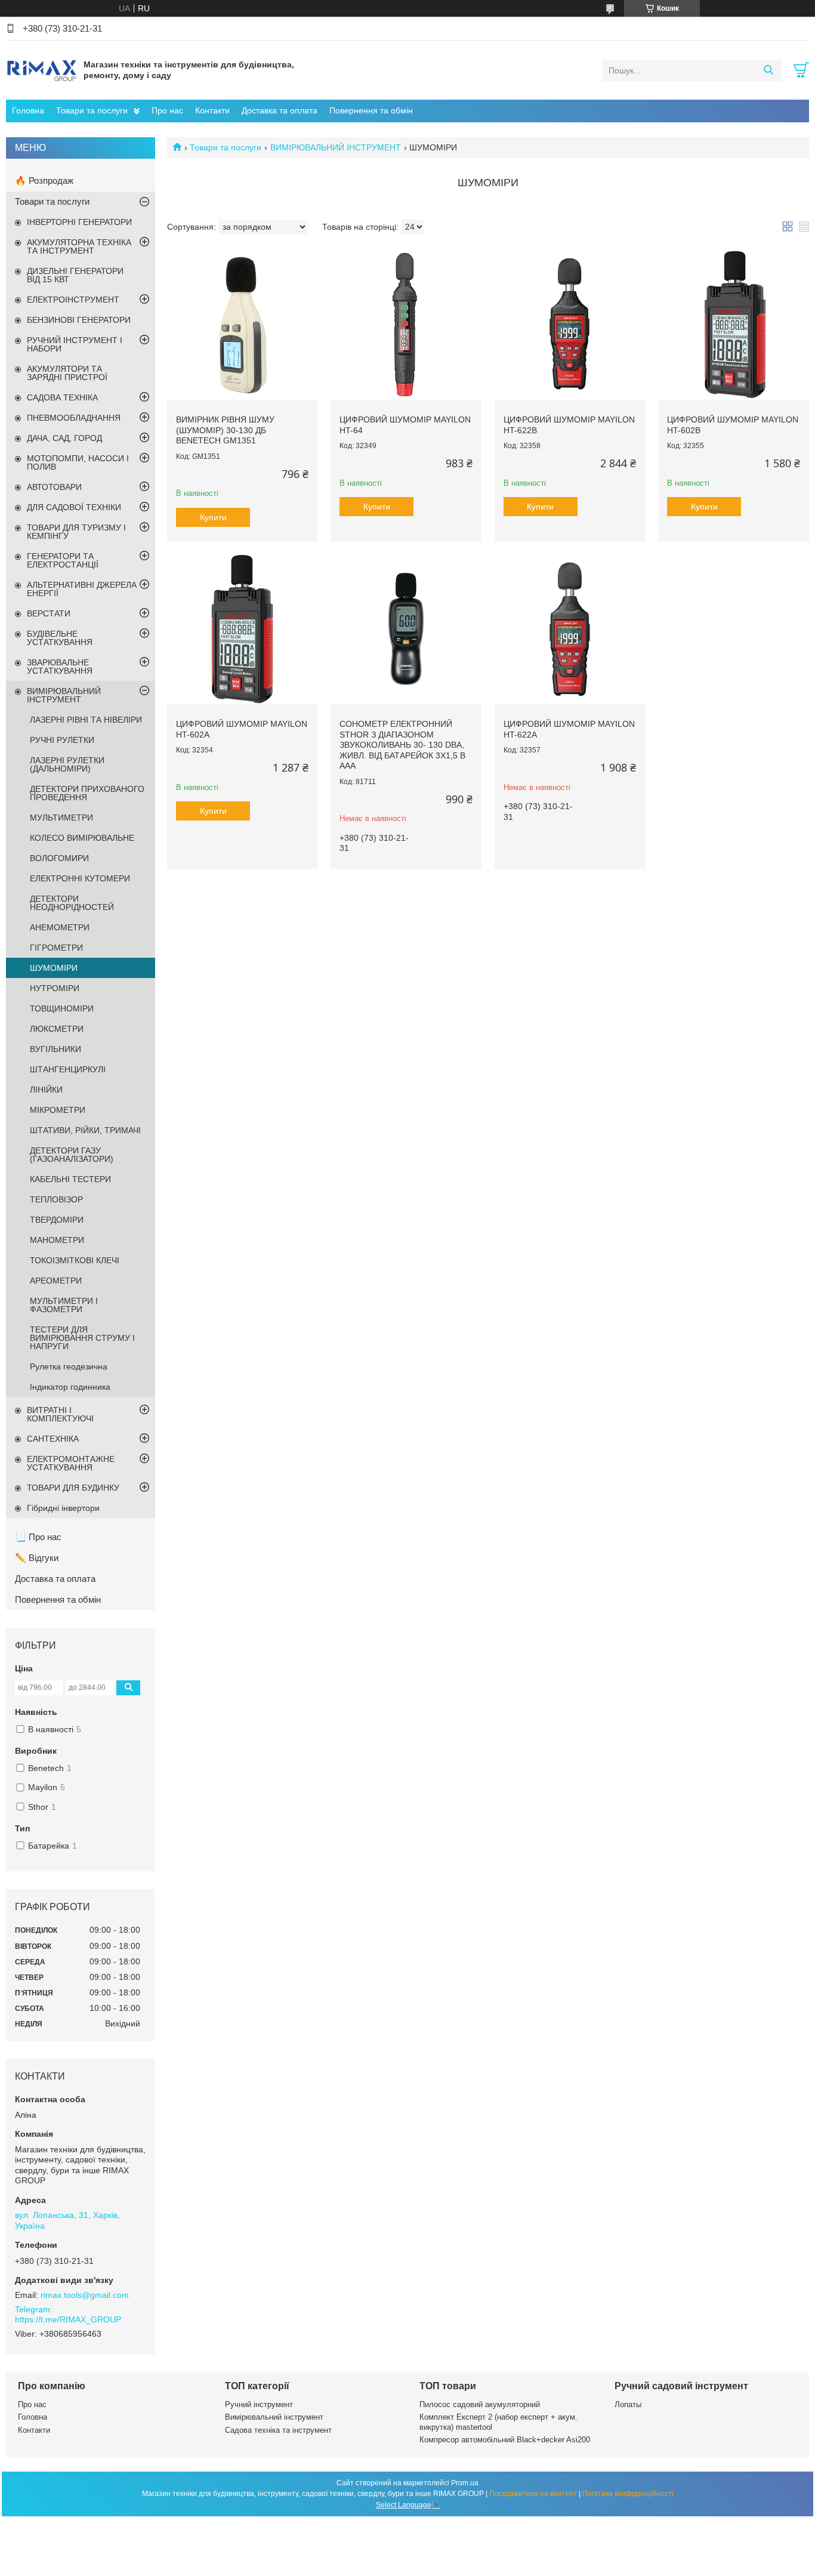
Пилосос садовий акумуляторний (480, 2404)
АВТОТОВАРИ (54, 487)
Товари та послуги (92, 110)
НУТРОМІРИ (55, 988)
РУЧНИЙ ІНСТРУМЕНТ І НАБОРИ (75, 344)
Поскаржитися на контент (533, 2494)
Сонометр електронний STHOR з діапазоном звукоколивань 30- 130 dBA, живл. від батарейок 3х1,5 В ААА (402, 745)
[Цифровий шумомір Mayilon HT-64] (406, 325)
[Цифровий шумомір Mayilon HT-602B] (733, 325)
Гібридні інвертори (63, 1508)
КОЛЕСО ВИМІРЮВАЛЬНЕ (82, 838)
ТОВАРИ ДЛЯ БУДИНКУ (73, 1488)
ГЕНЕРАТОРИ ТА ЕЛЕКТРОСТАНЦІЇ (63, 560)
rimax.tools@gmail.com (85, 2295)
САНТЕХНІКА (53, 1439)
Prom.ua (465, 2483)
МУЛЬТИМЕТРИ (61, 817)
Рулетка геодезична (69, 1366)
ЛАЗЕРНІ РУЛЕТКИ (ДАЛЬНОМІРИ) (67, 764)
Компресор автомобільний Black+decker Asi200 (505, 2440)
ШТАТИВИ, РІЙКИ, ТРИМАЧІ (85, 1130)
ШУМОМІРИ (54, 968)
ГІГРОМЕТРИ (56, 948)
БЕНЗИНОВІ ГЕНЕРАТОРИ (79, 320)
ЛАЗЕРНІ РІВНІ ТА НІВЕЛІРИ (86, 720)
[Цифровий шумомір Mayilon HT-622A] (570, 629)
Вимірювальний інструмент (274, 2417)
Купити (213, 517)
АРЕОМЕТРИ (56, 1281)
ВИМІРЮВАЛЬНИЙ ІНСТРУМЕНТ (336, 147)
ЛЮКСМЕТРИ (57, 1029)
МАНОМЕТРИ (57, 1240)
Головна (28, 110)
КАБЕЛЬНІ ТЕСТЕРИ (70, 1179)
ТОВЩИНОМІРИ (62, 1008)
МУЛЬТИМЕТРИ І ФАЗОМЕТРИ (64, 1305)
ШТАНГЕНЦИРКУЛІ (68, 1069)
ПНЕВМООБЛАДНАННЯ (74, 418)
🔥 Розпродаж (44, 181)
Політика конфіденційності (628, 2494)
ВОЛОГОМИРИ (59, 858)
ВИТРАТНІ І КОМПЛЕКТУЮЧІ (60, 1414)
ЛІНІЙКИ (46, 1090)
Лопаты (628, 2404)
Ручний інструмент (259, 2404)
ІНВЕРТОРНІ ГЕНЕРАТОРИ (79, 222)
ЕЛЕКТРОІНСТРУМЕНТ (73, 300)
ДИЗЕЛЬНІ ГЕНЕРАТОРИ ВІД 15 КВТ (75, 275)
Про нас (167, 110)
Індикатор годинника (70, 1387)
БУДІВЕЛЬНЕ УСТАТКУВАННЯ (60, 638)
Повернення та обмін (371, 110)
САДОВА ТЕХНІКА (62, 397)
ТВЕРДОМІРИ (57, 1220)
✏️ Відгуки (37, 1558)
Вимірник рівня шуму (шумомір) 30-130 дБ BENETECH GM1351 (225, 430)
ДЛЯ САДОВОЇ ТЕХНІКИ (74, 507)
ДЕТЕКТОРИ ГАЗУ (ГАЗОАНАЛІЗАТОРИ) (72, 1155)
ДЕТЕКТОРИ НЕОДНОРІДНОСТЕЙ (72, 903)
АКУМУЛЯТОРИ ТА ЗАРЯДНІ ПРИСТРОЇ (67, 373)
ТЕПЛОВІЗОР (56, 1199)
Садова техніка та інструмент (278, 2430)
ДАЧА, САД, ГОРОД (64, 438)
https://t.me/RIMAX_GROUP (68, 2319)
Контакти (212, 110)
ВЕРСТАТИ (49, 613)
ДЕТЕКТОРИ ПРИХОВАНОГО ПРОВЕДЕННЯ (87, 793)
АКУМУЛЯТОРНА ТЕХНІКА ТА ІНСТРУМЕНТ (79, 246)
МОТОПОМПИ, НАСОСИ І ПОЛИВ (78, 462)
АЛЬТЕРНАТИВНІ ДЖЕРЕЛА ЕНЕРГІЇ (82, 589)
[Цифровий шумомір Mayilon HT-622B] (570, 325)
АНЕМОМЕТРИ (60, 927)
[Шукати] (768, 70)
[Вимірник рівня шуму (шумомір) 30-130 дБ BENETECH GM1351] (242, 325)
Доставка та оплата (280, 110)
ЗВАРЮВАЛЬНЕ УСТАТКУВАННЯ (60, 667)
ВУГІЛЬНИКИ (55, 1049)
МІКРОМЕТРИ (58, 1110)
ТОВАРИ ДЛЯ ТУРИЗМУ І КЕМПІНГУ (76, 532)
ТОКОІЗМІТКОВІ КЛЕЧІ (75, 1260)
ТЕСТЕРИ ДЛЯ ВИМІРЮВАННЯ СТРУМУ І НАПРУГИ (82, 1338)
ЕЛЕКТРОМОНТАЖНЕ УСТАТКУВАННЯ (71, 1463)
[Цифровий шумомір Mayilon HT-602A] (242, 629)
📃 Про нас (38, 1537)
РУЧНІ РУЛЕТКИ (62, 740)
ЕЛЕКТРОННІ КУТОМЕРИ (80, 878)
